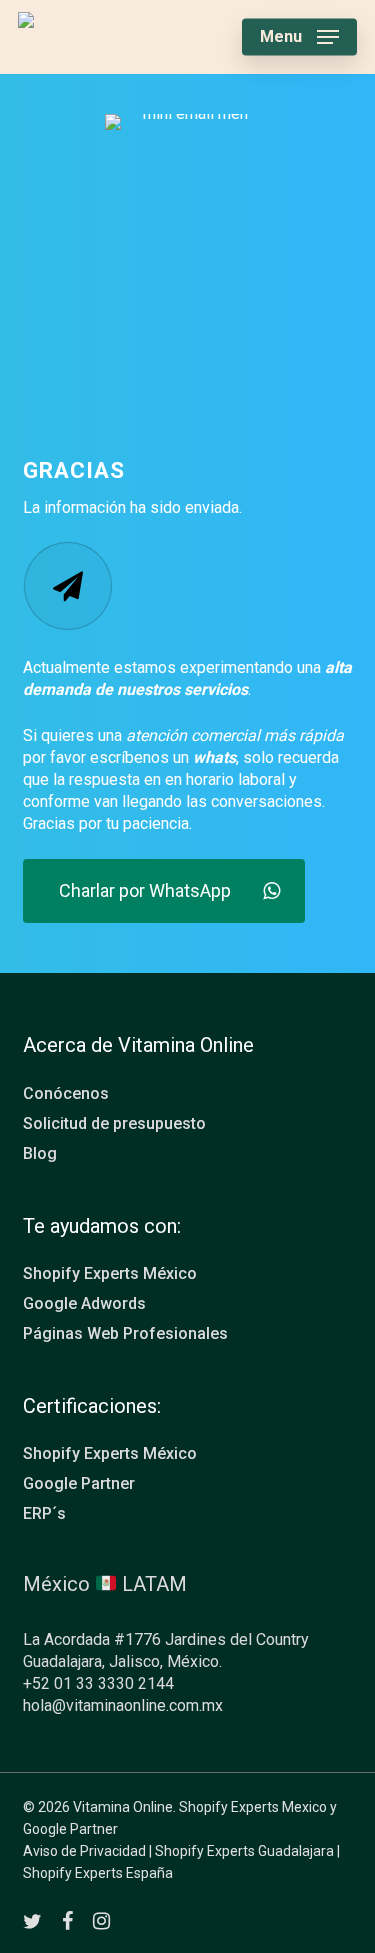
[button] (299, 37)
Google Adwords (84, 1303)
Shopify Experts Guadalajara (244, 1851)
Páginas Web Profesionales (125, 1333)
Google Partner (79, 1483)
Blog (40, 1153)
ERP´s (44, 1513)
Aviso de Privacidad (84, 1851)
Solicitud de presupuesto (114, 1123)
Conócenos (66, 1093)
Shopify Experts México (110, 1273)
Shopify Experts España (98, 1873)
